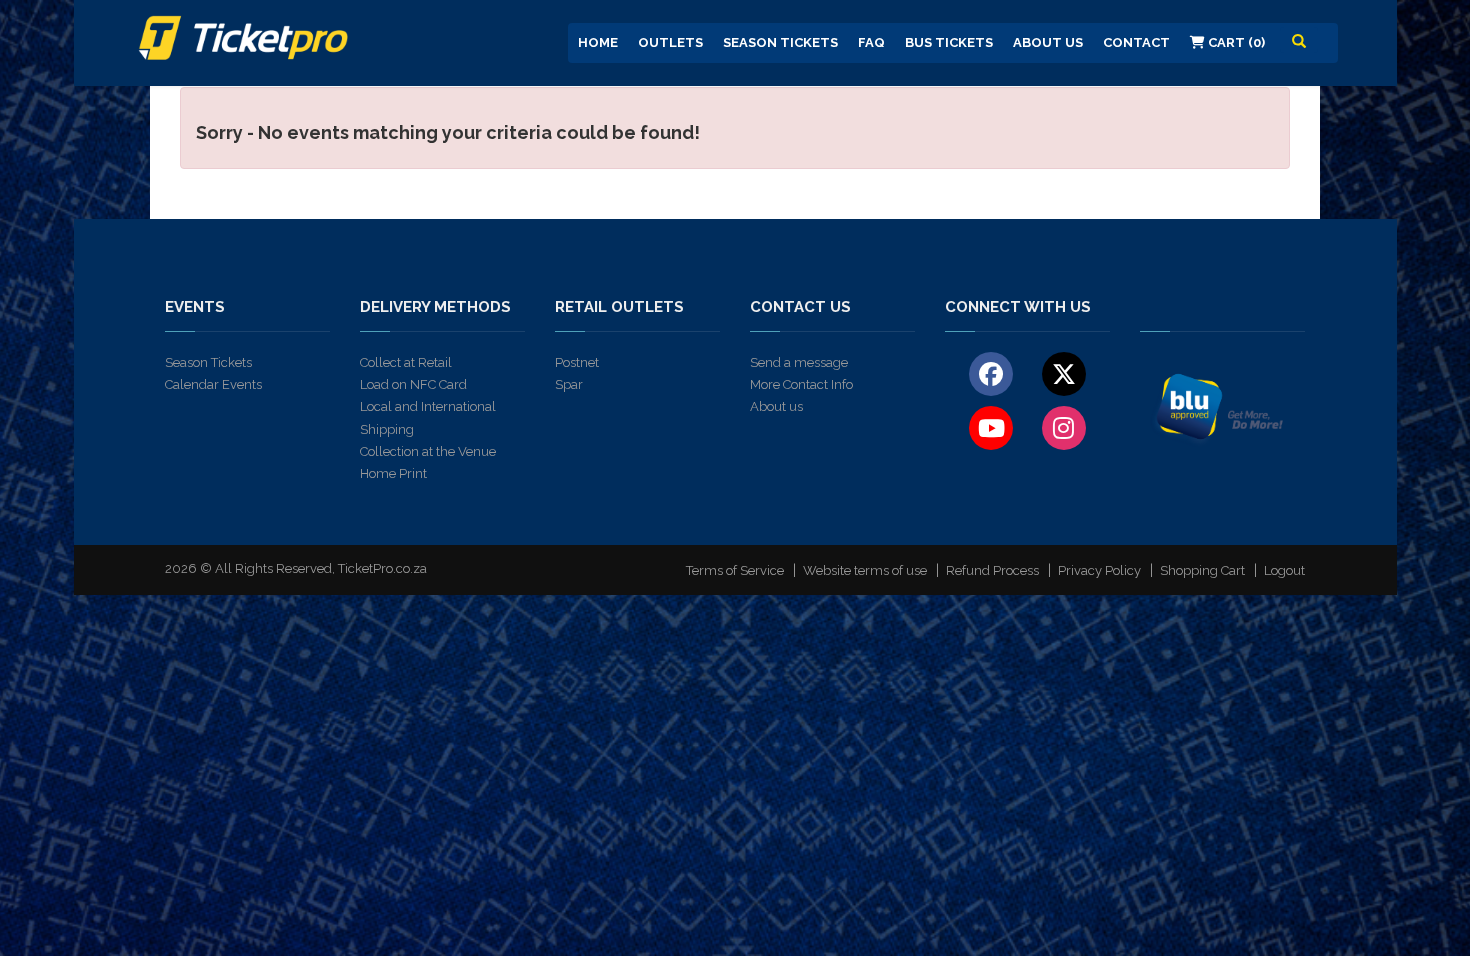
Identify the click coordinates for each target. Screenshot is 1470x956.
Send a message (799, 362)
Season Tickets (780, 42)
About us (776, 406)
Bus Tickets (949, 42)
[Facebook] (991, 373)
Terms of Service (735, 570)
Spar (569, 384)
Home (598, 42)
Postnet (577, 362)
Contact (1136, 42)
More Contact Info (801, 384)
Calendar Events (213, 384)
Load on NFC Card (413, 384)
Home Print (393, 473)
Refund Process (992, 570)
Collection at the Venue (428, 451)
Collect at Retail (406, 362)
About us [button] (1048, 42)
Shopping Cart (1202, 570)
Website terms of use (865, 570)
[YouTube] (991, 427)
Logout (1284, 570)
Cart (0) (1235, 42)
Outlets (670, 42)
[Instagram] (1063, 427)
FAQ (871, 42)
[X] (1063, 373)
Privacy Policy (1099, 570)
